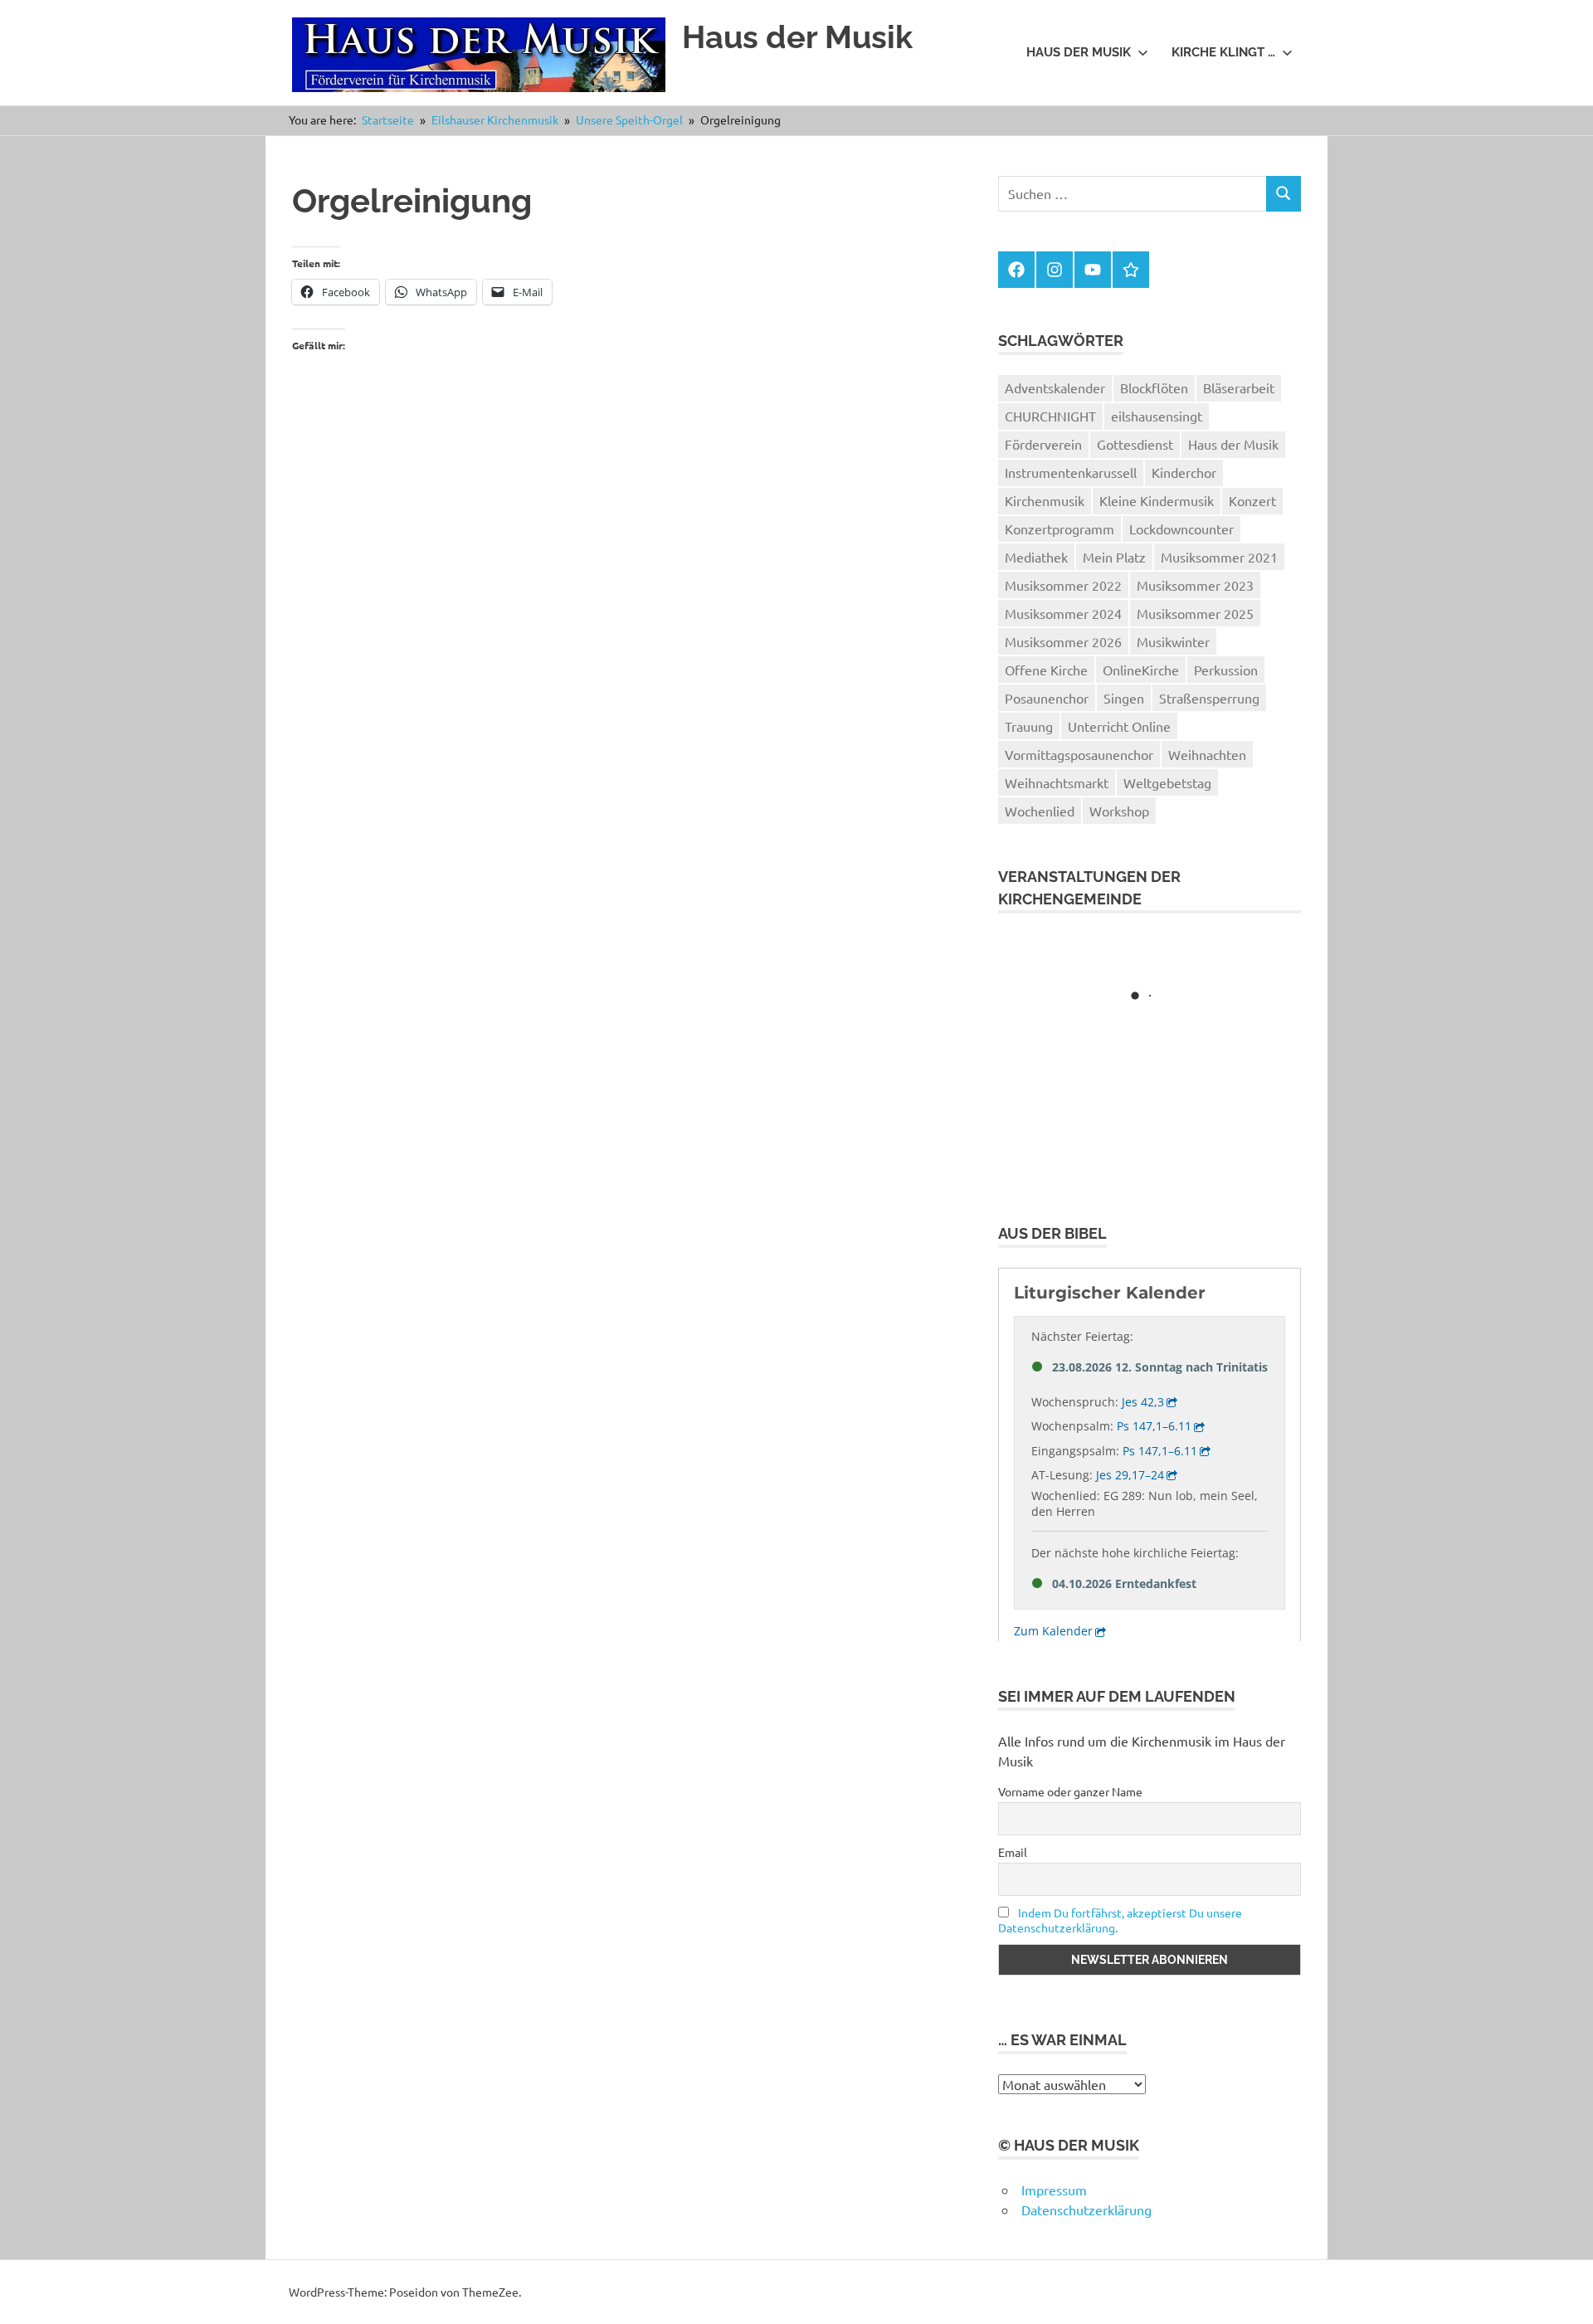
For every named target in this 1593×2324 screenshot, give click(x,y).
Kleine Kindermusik (1157, 500)
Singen (1124, 698)
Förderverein (1043, 444)
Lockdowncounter (1181, 529)
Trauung (1029, 726)
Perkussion (1226, 670)
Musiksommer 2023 (1195, 585)
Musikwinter (1173, 641)
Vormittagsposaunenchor (1079, 754)
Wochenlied (1040, 811)
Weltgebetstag (1167, 782)
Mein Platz (1114, 557)
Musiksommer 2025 (1195, 613)
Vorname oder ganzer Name (1070, 1791)
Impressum (1054, 2190)
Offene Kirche (1046, 670)
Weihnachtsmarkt (1057, 782)
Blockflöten (1154, 387)
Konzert (1252, 500)
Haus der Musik (797, 37)
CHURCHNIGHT (1050, 416)
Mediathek (1036, 557)
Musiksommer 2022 (1063, 585)
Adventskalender (1055, 387)
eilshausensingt (1157, 416)
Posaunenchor (1047, 698)
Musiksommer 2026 (1063, 641)
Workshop (1119, 811)
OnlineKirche (1141, 670)
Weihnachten (1207, 754)
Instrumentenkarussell (1071, 472)
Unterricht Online (1119, 726)
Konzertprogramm (1060, 529)
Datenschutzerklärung (1086, 2210)
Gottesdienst (1135, 444)
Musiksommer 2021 (1219, 557)
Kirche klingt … (1223, 52)
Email (1013, 1852)
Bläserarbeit (1239, 387)
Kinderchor (1184, 472)
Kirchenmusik (1045, 500)
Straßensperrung (1209, 698)
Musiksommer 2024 (1063, 613)
